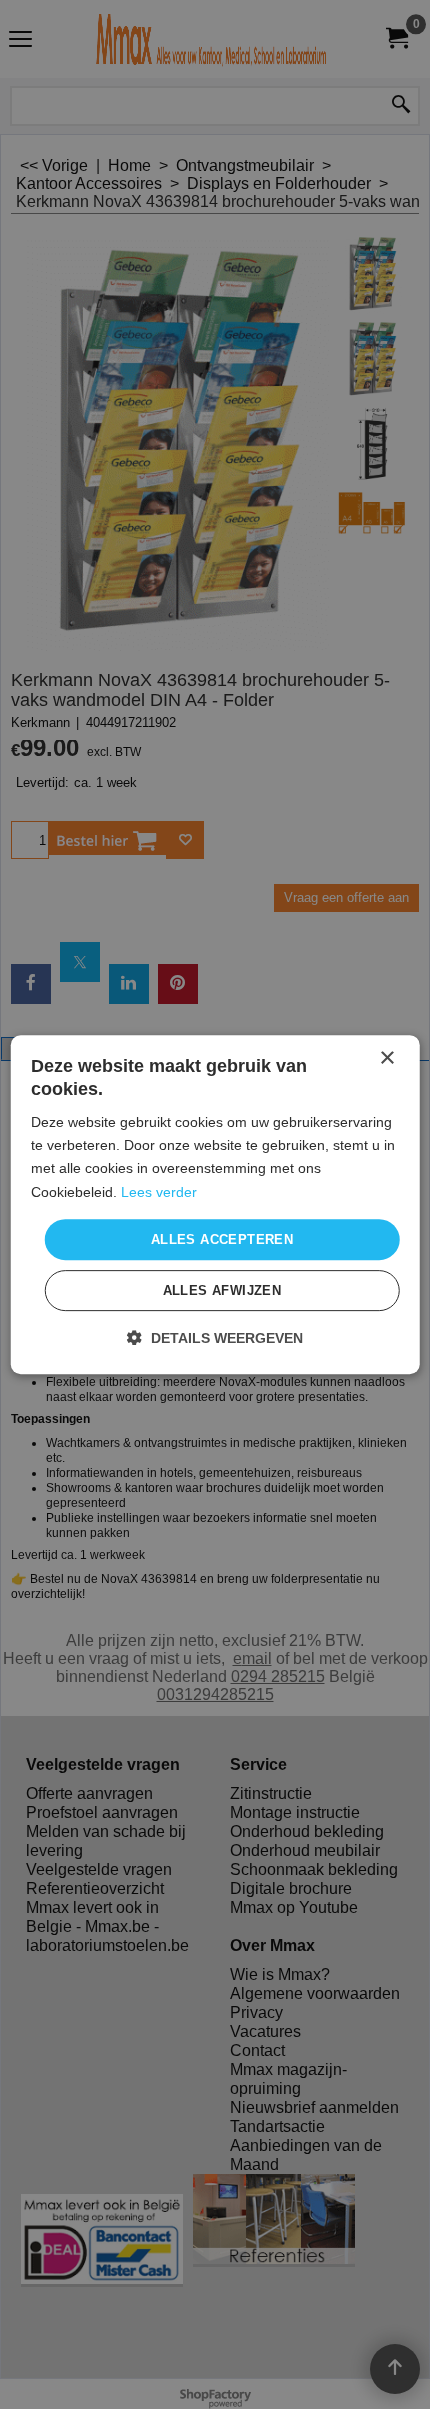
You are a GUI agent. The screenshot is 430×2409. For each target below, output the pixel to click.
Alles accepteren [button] (222, 1239)
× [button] (386, 1058)
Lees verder (159, 1192)
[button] (215, 1337)
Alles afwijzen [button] (222, 1290)
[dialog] (215, 1205)
